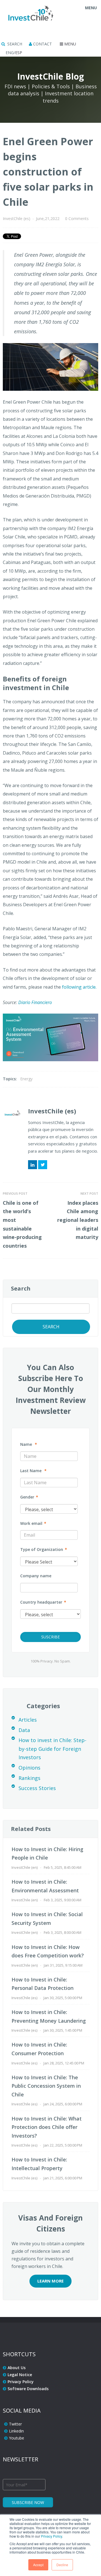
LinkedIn (33, 1165)
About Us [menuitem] (17, 2368)
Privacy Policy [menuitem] (21, 2382)
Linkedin (16, 2431)
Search (21, 1288)
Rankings (29, 1778)
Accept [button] (38, 2565)
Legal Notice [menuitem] (20, 2375)
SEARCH (14, 44)
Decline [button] (62, 2565)
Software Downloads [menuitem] (28, 2389)
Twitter (43, 1165)
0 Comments (77, 218)
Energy (26, 1079)
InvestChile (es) (17, 218)
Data (24, 1730)
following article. (79, 987)
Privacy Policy (51, 2536)
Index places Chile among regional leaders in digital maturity (78, 1220)
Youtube (17, 2438)
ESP (19, 53)
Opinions (29, 1768)
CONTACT (42, 44)
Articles (28, 1720)
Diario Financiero (35, 1002)
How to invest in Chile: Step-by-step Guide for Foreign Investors (52, 1749)
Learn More (50, 2281)
